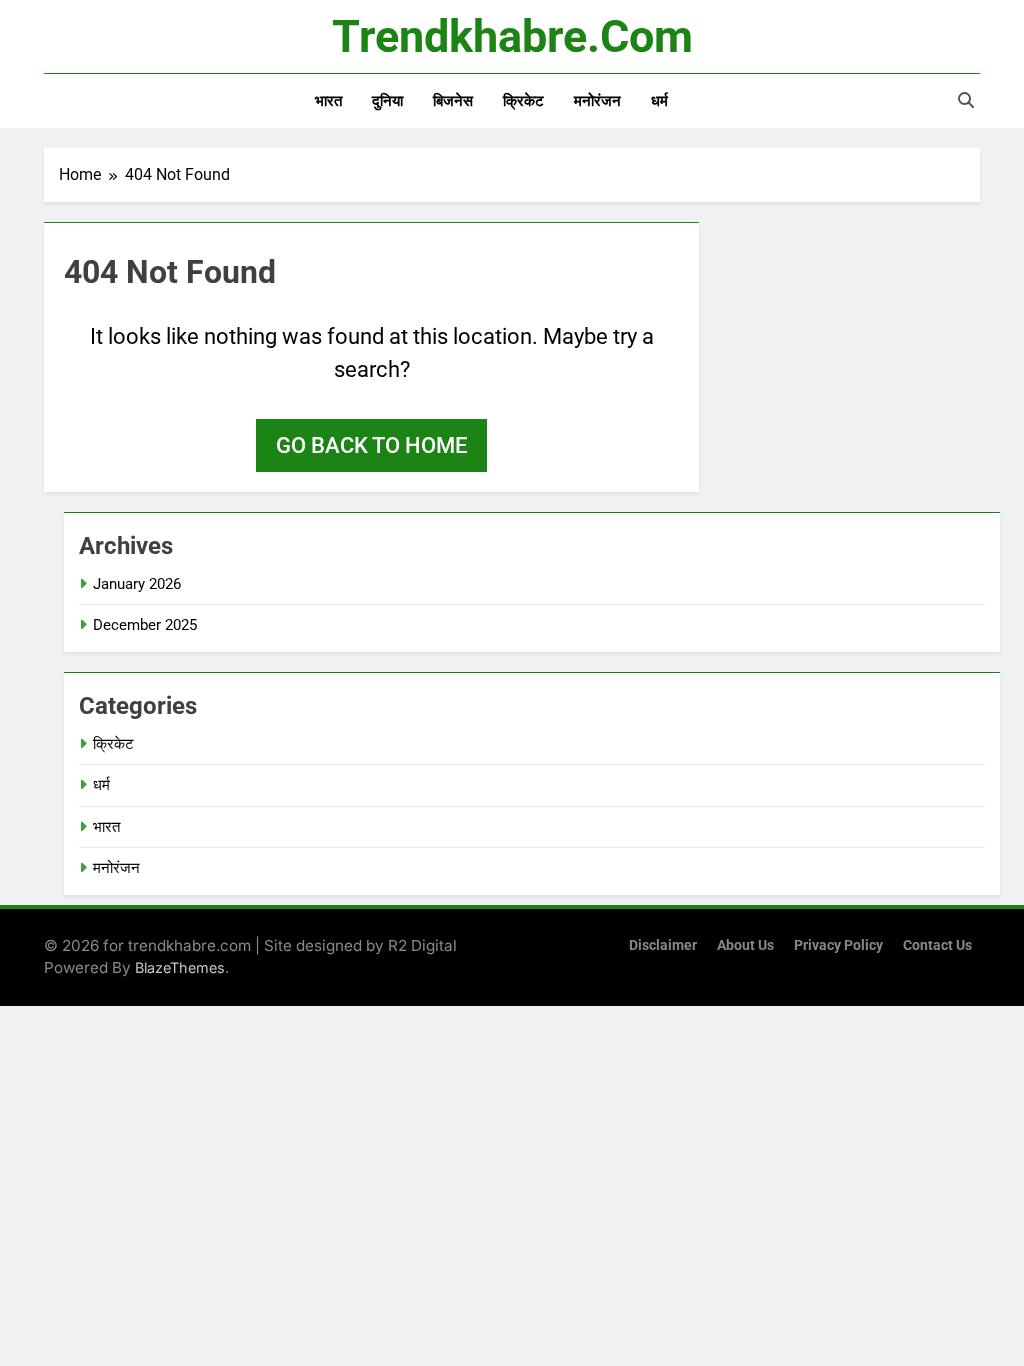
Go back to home (371, 445)
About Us (745, 945)
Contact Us (937, 945)
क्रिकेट (523, 101)
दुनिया (387, 101)
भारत (328, 101)
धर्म (659, 101)
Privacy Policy (838, 945)
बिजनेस (453, 101)
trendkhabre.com (512, 36)
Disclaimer (663, 945)
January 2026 (137, 584)
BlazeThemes (180, 967)
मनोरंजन (597, 101)
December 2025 (145, 625)
